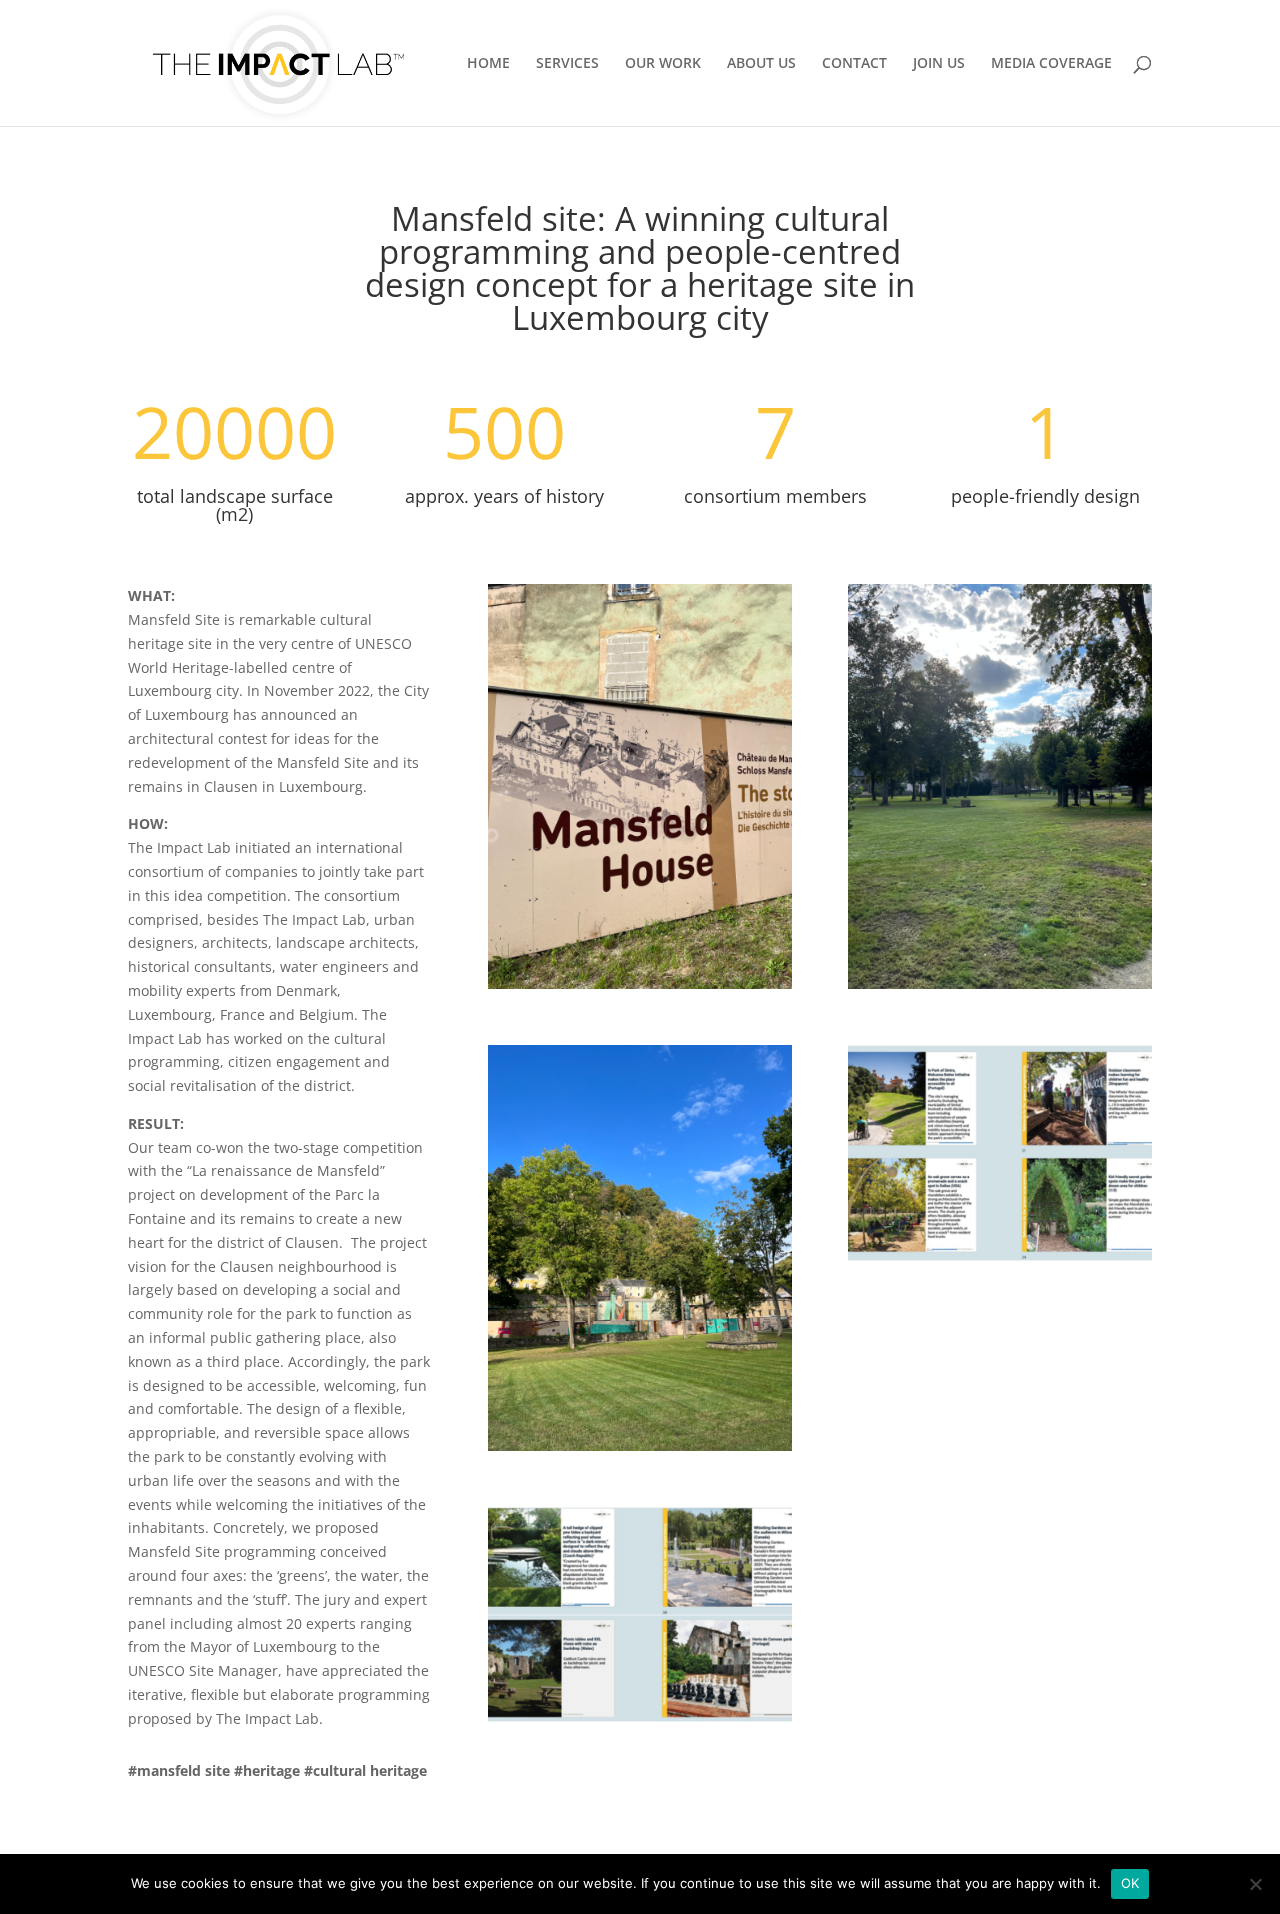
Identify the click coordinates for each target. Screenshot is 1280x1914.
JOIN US (939, 64)
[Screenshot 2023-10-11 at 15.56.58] (1000, 1260)
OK (1130, 1883)
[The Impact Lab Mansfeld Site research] (640, 1721)
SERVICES (567, 64)
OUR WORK (663, 64)
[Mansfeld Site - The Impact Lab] (640, 988)
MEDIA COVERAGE (1051, 64)
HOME (488, 64)
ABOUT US (761, 64)
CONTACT (854, 64)
